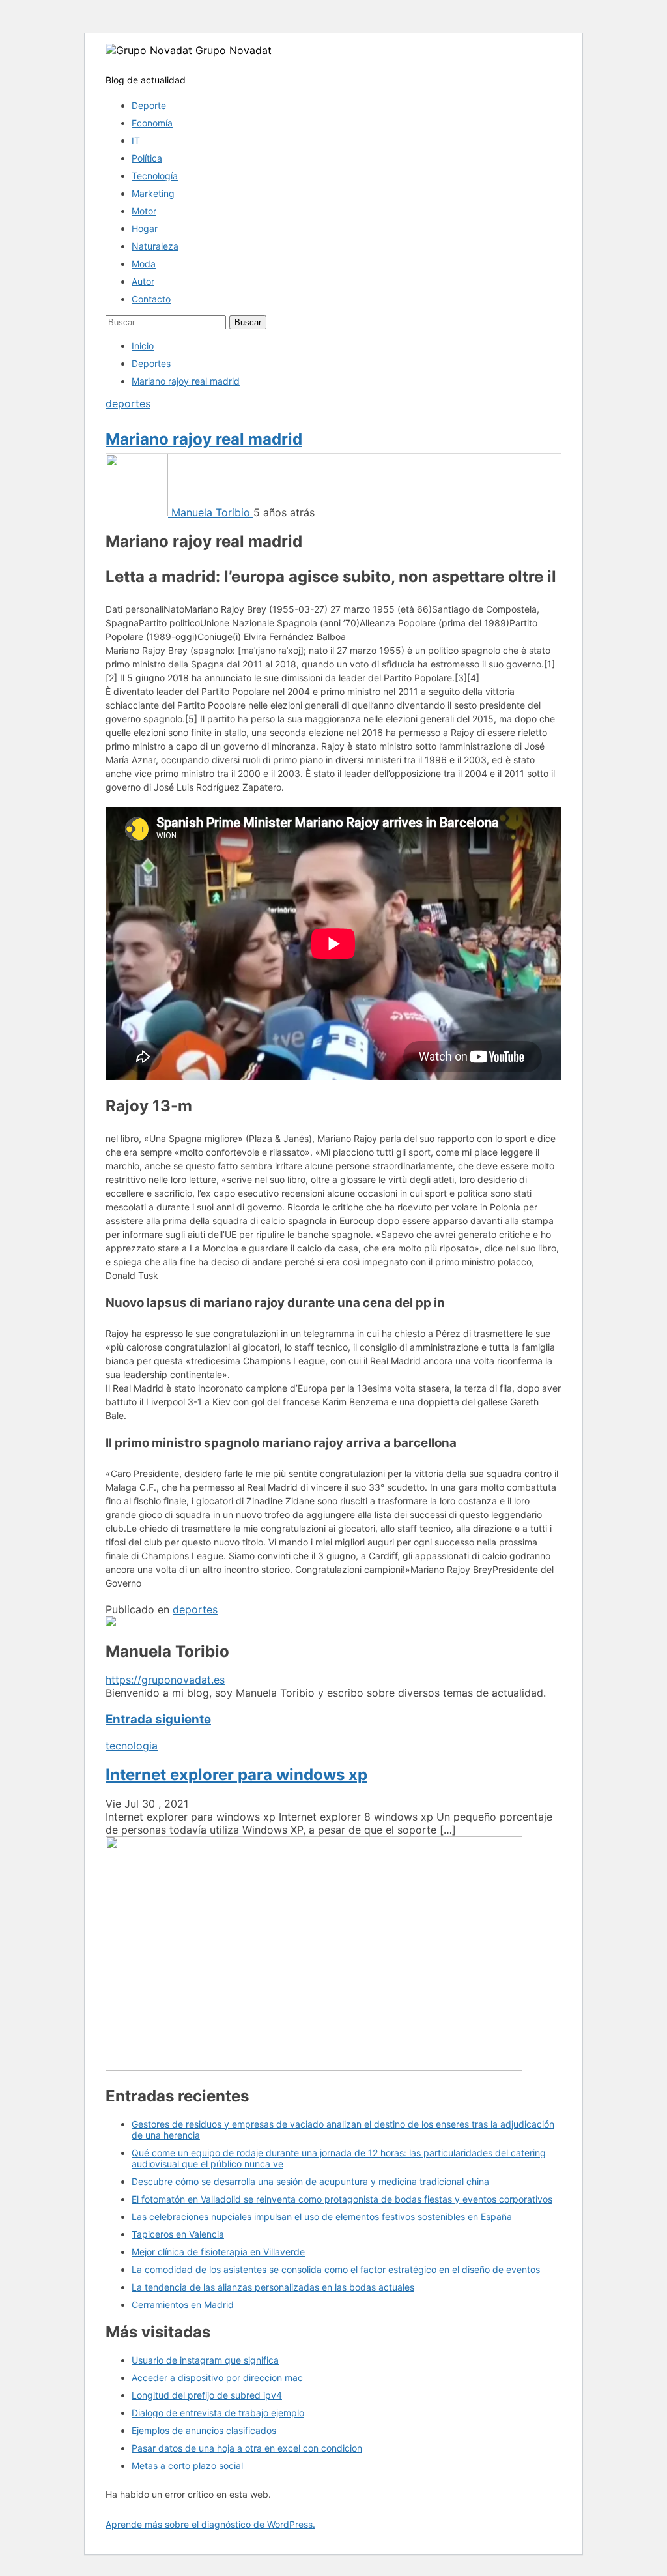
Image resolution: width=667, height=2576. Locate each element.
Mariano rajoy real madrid (204, 439)
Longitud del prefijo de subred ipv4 (207, 2395)
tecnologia (132, 1746)
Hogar (145, 228)
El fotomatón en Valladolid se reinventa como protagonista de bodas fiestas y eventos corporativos (342, 2199)
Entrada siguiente (158, 1719)
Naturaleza (155, 246)
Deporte (149, 105)
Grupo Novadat (234, 50)
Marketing (153, 193)
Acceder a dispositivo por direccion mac (217, 2378)
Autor (143, 281)
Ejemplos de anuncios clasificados (204, 2430)
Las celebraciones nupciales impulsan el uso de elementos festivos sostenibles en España (322, 2217)
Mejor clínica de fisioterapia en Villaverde (218, 2252)
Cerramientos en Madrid (183, 2305)
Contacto (151, 299)
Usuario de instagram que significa (205, 2360)
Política (147, 158)
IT (136, 140)
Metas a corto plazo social (187, 2466)
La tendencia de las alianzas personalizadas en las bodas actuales (273, 2287)
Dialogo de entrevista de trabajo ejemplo (218, 2413)
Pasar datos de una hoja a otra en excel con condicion (247, 2448)
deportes (128, 403)
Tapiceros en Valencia (178, 2234)
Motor (144, 211)
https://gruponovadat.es (165, 1680)
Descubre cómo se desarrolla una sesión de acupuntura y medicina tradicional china (310, 2181)
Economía (152, 123)
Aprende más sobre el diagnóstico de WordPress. (210, 2524)
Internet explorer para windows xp (236, 1775)
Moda (144, 264)
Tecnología (155, 176)
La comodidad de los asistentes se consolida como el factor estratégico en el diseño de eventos (336, 2269)
